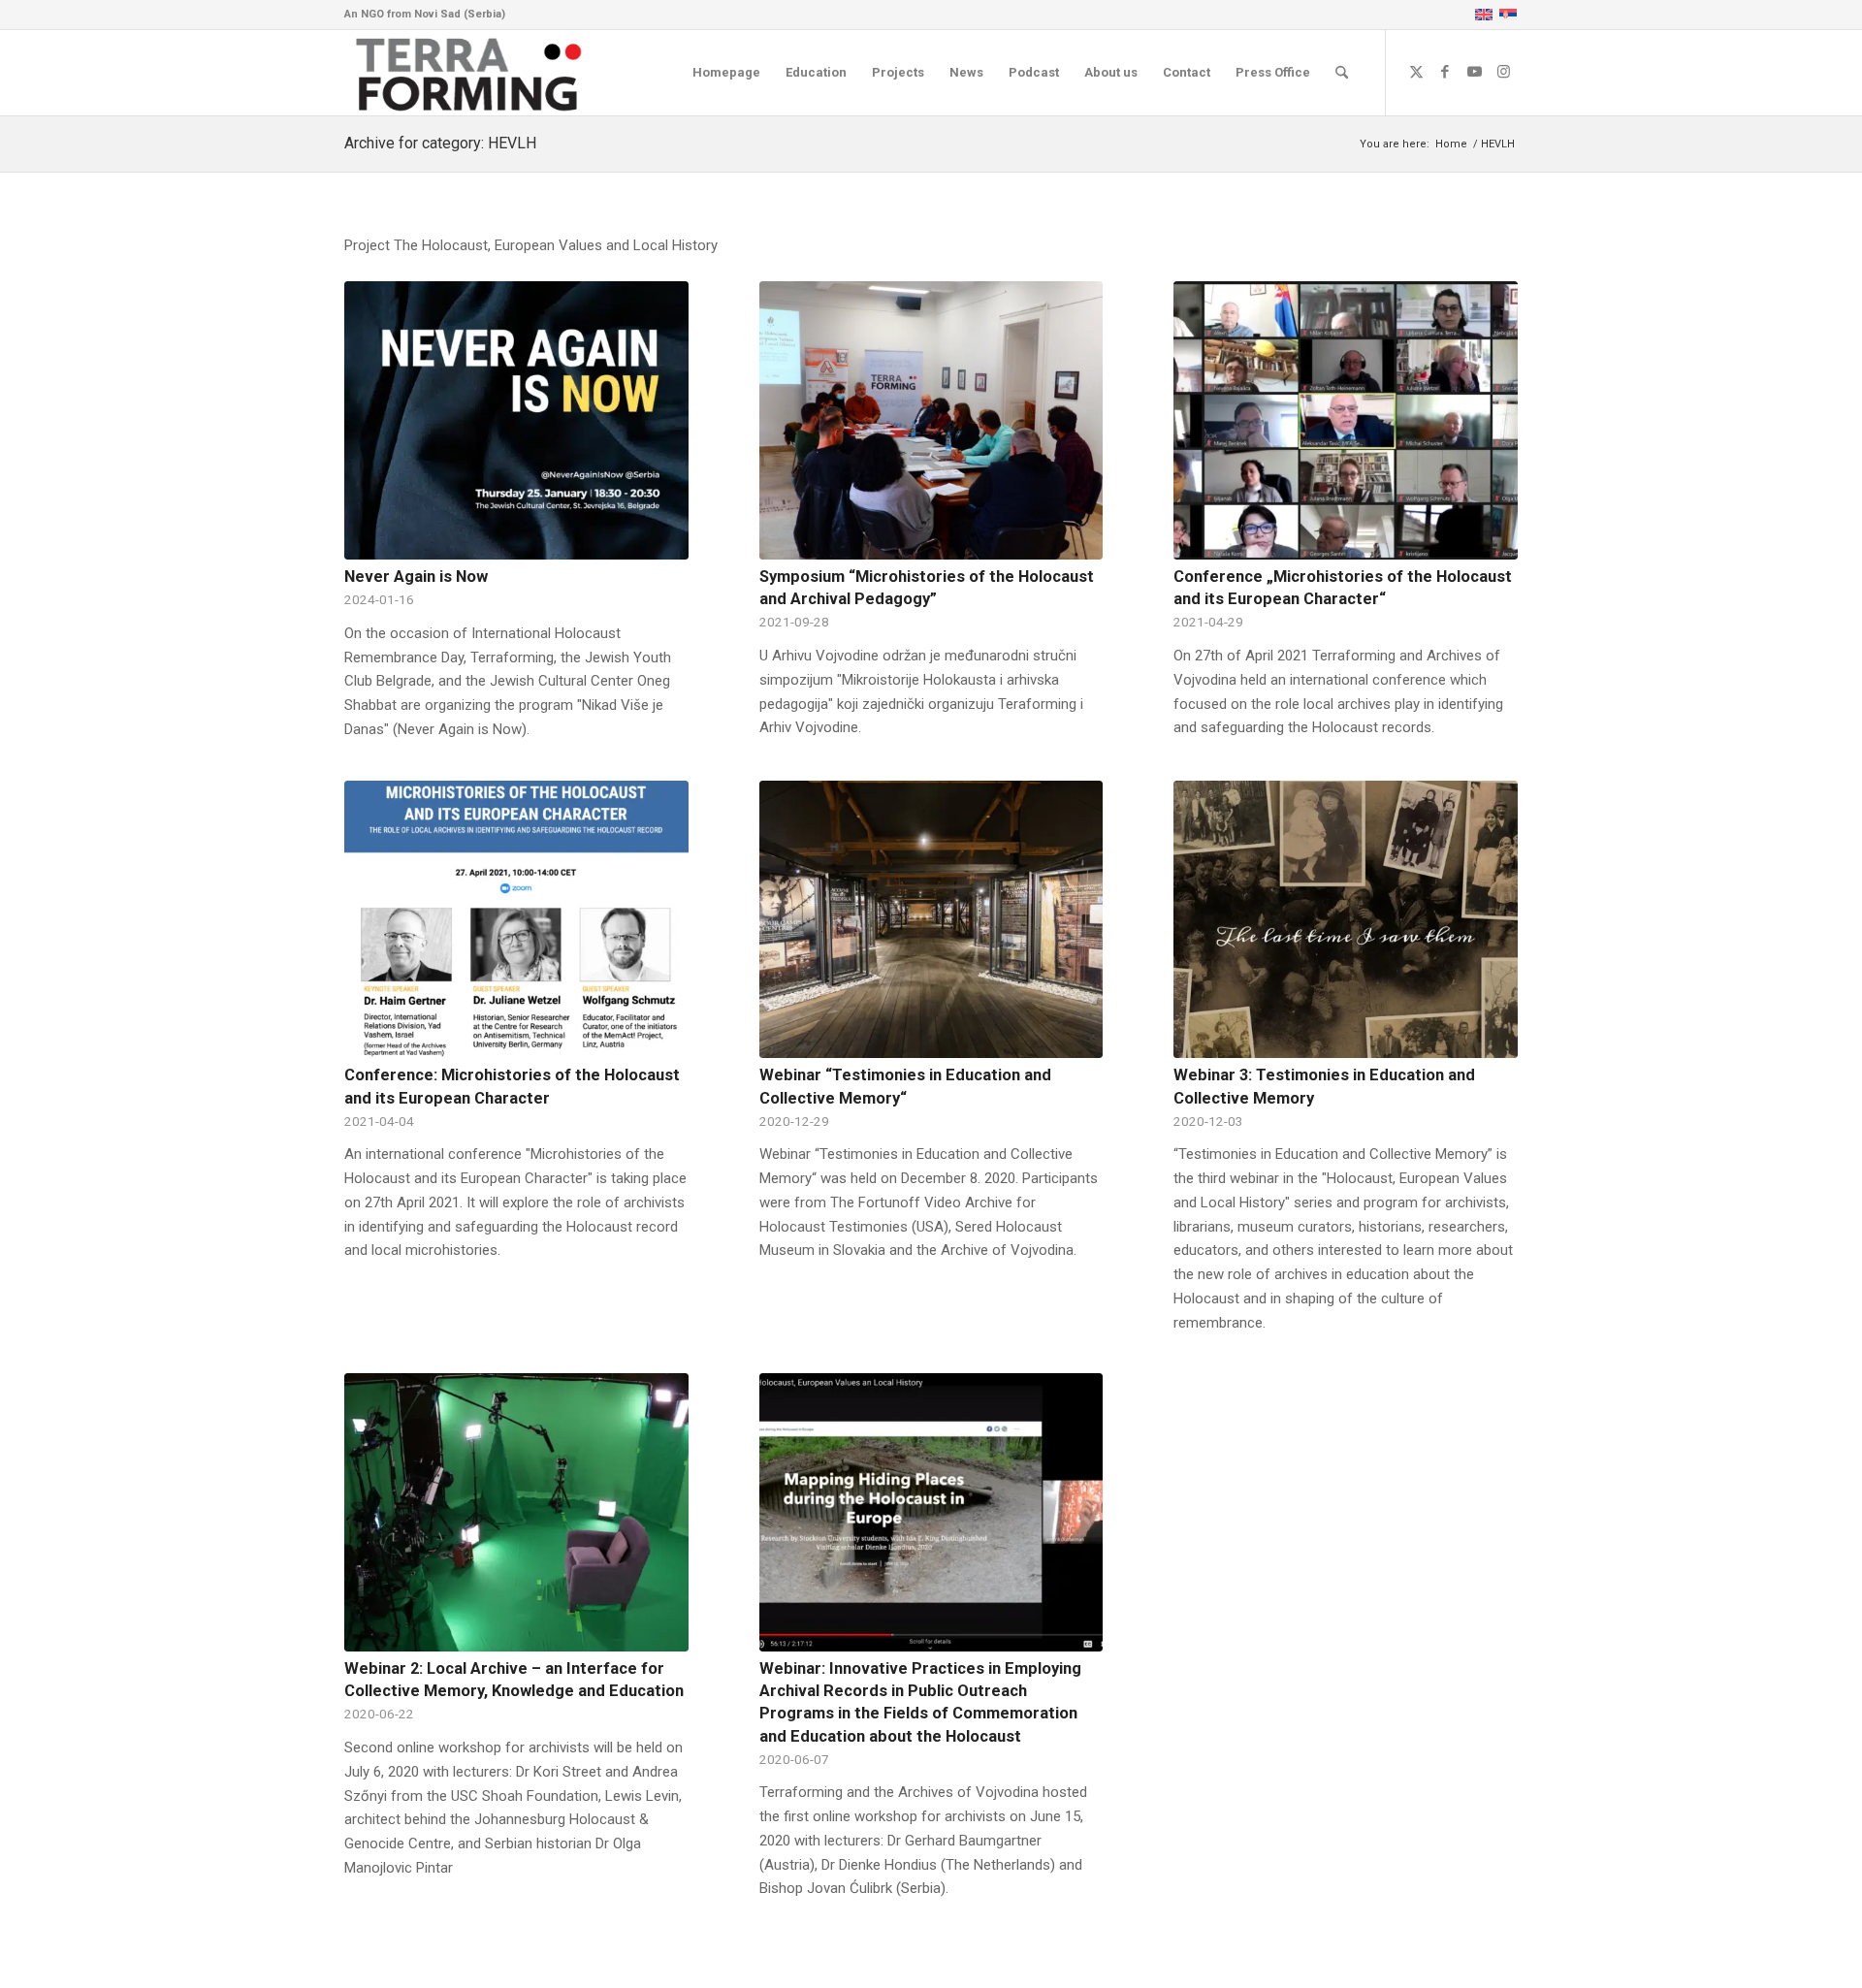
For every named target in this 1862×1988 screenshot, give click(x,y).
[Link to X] (1416, 72)
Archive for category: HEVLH (440, 143)
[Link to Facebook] (1445, 72)
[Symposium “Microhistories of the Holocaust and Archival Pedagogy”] (931, 420)
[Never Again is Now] (516, 420)
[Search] (1342, 73)
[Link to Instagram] (1503, 72)
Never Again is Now (416, 577)
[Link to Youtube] (1474, 72)
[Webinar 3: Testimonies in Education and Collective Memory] (1346, 920)
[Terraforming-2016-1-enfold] (469, 73)
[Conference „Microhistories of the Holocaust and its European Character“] (1346, 420)
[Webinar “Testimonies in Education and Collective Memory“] (931, 920)
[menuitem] (726, 73)
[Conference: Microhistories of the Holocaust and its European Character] (516, 920)
